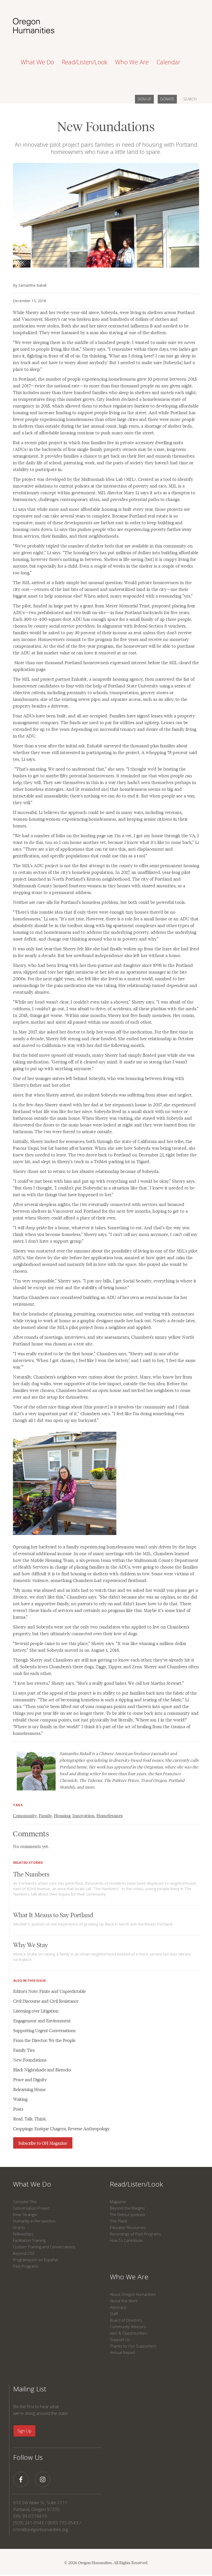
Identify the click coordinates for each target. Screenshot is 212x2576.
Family (45, 1815)
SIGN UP (144, 99)
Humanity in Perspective (34, 2221)
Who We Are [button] (132, 62)
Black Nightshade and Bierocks (42, 2070)
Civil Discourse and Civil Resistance (46, 2001)
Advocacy (118, 2307)
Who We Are (129, 2277)
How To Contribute (126, 2240)
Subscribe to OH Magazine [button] (43, 2143)
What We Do (32, 2184)
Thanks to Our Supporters (133, 2346)
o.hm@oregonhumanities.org (41, 2529)
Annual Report (123, 2352)
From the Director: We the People (44, 2040)
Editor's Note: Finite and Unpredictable (50, 1991)
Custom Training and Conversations (44, 2247)
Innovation (83, 1815)
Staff (114, 2314)
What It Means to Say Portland (53, 1915)
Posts (18, 2109)
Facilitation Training (29, 2240)
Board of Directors (126, 2320)
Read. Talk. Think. (30, 2119)
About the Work (124, 2301)
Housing (62, 1815)
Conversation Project (31, 2208)
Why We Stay (31, 1944)
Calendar (168, 62)
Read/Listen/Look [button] (85, 62)
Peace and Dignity (30, 2079)
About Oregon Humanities (133, 2294)
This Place (119, 2221)
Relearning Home (29, 2089)
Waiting (20, 2099)
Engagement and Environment (42, 2021)
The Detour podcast (127, 2214)
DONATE (167, 99)
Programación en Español (35, 2260)
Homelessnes (110, 1815)
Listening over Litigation (36, 2011)
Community (25, 1815)
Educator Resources (128, 2227)
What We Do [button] (37, 62)
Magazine (118, 2202)
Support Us (120, 2339)
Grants (19, 2227)
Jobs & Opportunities (128, 2333)
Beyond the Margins (127, 2208)
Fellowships (23, 2234)
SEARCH (190, 99)
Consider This (25, 2202)
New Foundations (30, 2060)
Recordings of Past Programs (135, 2234)
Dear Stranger (25, 2214)
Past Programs (26, 2266)
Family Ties (24, 2050)
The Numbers (31, 1874)
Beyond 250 (24, 2253)
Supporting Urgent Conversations (44, 2030)
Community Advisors (128, 2327)
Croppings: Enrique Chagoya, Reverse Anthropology (61, 2128)
